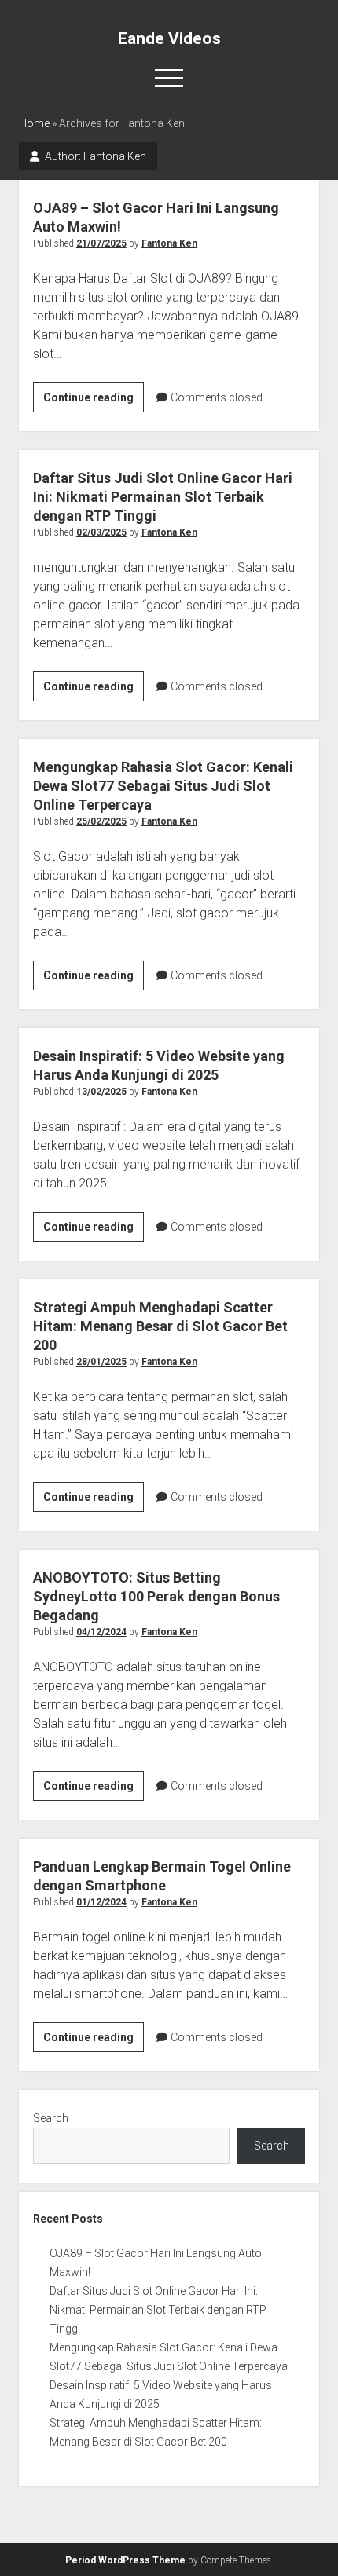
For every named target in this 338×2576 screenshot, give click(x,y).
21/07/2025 (101, 243)
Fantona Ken (169, 243)
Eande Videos (169, 38)
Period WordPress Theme (125, 2560)
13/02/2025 (101, 1092)
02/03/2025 (101, 532)
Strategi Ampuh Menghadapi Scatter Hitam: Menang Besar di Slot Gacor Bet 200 (160, 1326)
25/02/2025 (101, 821)
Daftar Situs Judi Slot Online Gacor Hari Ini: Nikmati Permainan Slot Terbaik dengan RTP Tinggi (163, 497)
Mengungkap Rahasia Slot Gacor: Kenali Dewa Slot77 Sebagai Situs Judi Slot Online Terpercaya (163, 786)
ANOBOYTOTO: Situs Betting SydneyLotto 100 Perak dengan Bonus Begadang (156, 1596)
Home (34, 123)
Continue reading (94, 401)
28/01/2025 (101, 1362)
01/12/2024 (101, 1902)
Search (51, 2118)
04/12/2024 (101, 1632)
